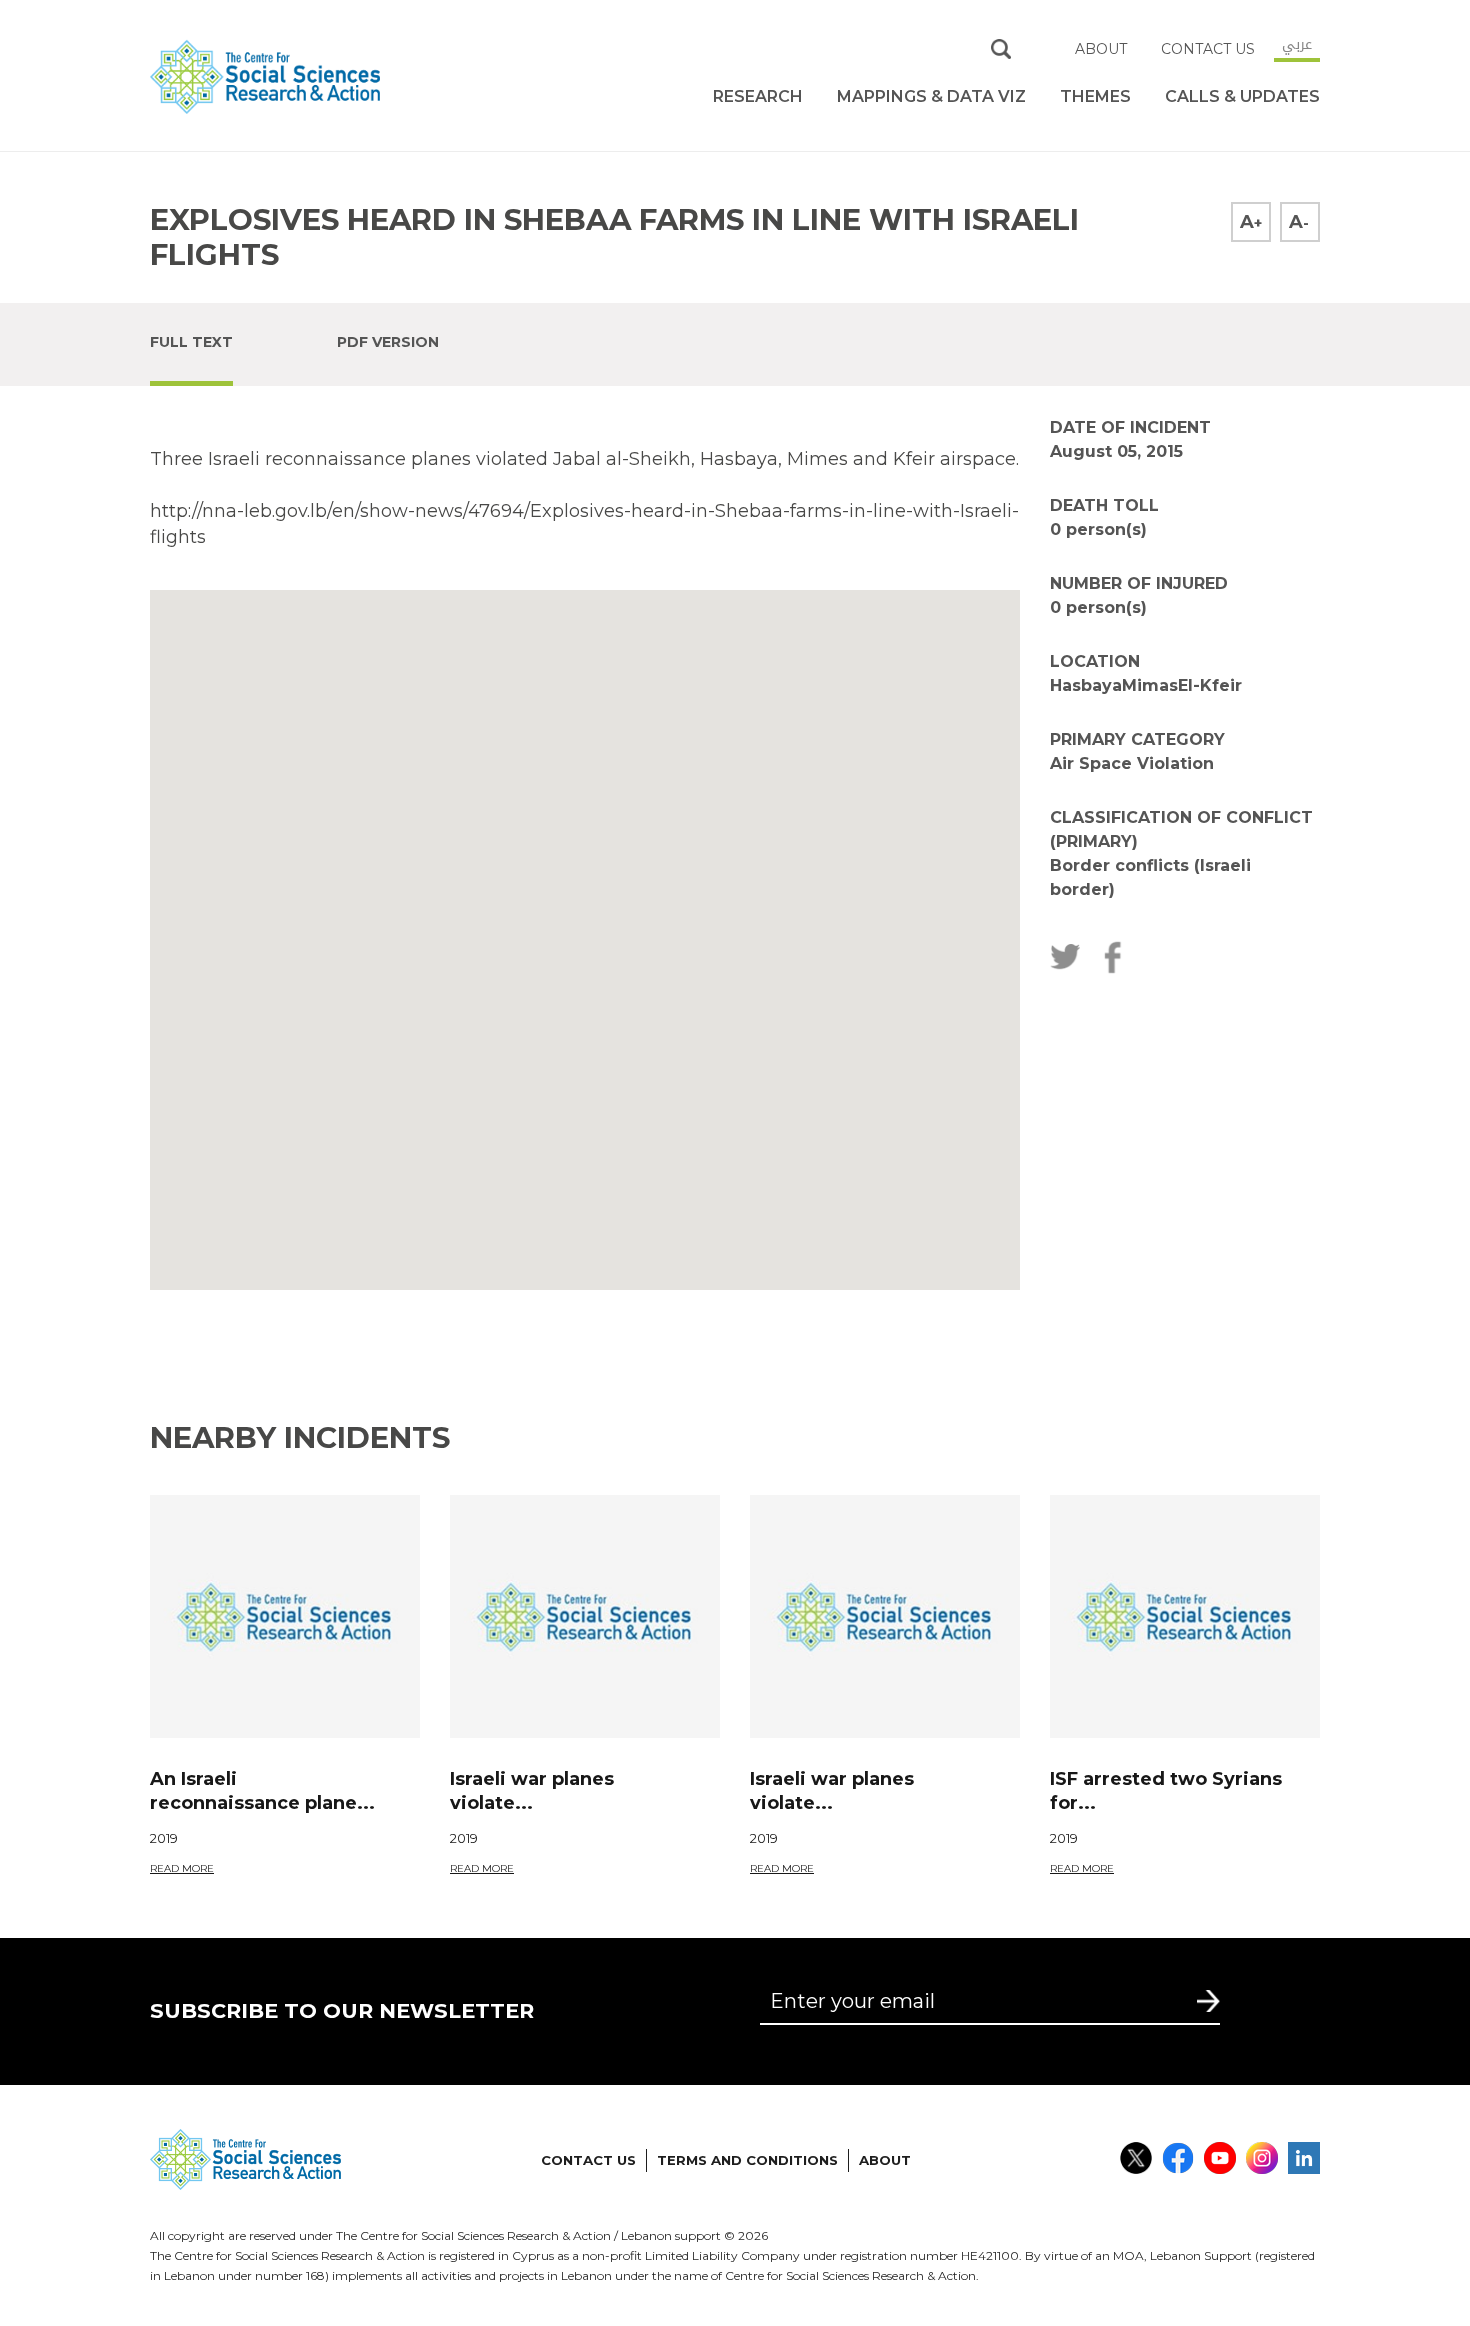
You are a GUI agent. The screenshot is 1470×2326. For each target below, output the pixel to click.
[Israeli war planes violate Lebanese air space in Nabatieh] (885, 1616)
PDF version (388, 342)
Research (758, 96)
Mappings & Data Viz (931, 96)
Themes (1095, 96)
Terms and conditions (747, 2160)
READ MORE (182, 1868)
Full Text (191, 342)
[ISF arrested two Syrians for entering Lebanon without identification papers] (1185, 1616)
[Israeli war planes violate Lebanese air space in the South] (585, 1616)
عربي (1297, 44)
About (1101, 49)
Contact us (1208, 49)
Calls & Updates (1242, 96)
